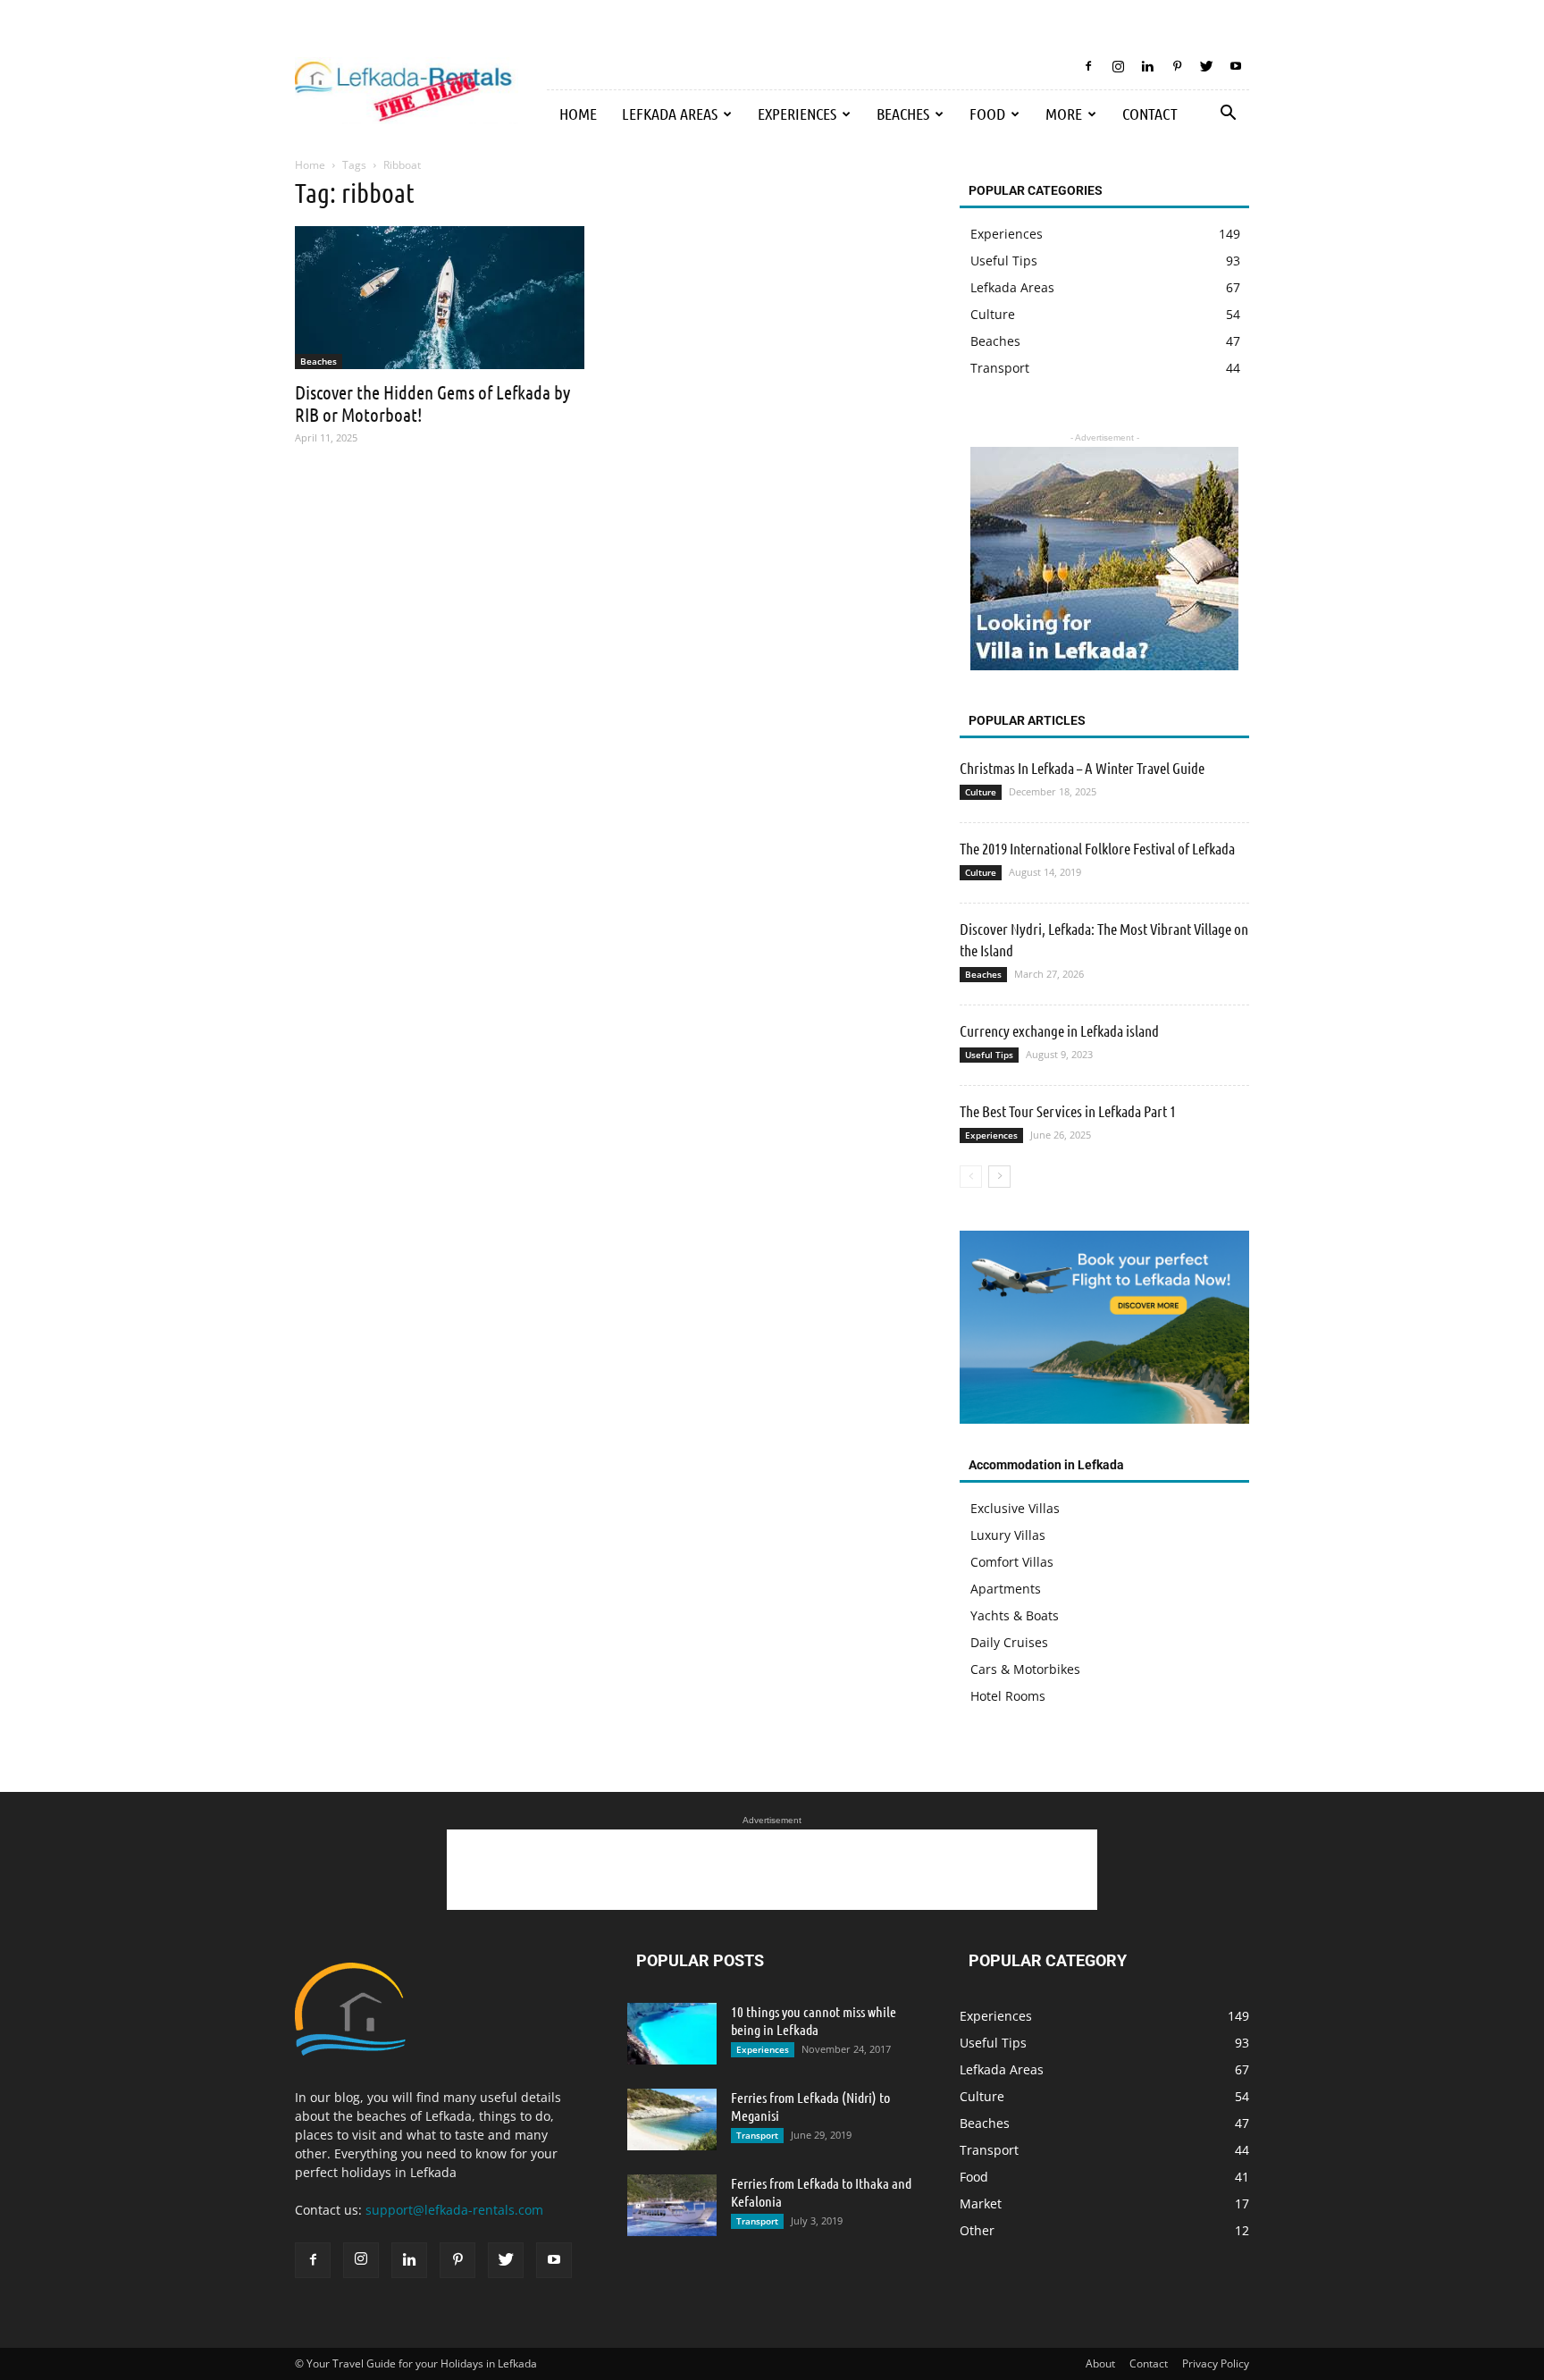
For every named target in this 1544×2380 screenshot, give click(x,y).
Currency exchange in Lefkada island (1059, 1030)
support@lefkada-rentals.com (454, 2210)
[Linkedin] (1147, 66)
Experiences (797, 114)
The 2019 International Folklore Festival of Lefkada (1097, 848)
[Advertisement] (772, 1870)
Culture (981, 792)
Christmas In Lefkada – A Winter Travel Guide (1082, 768)
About (1100, 2363)
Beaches (903, 114)
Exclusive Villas (1015, 1508)
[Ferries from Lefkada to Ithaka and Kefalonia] (672, 2205)
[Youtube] (1236, 66)
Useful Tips (989, 1055)
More (1064, 114)
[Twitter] (1206, 66)
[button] (1228, 115)
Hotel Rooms (1008, 1696)
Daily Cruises (1009, 1642)
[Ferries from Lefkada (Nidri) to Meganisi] (672, 2119)
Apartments (1006, 1589)
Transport (757, 2135)
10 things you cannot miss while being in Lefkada (814, 2020)
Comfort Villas (1012, 1562)
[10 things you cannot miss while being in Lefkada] (672, 2034)
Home (578, 114)
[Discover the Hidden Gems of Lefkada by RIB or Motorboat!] (440, 298)
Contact (1150, 114)
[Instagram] (1118, 66)
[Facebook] (1088, 66)
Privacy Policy (1216, 2363)
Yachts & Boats (1015, 1615)
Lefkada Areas (670, 114)
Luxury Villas (1008, 1535)
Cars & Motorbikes (1025, 1669)
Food (987, 114)
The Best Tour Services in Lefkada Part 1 (1068, 1111)
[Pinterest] (1177, 66)
